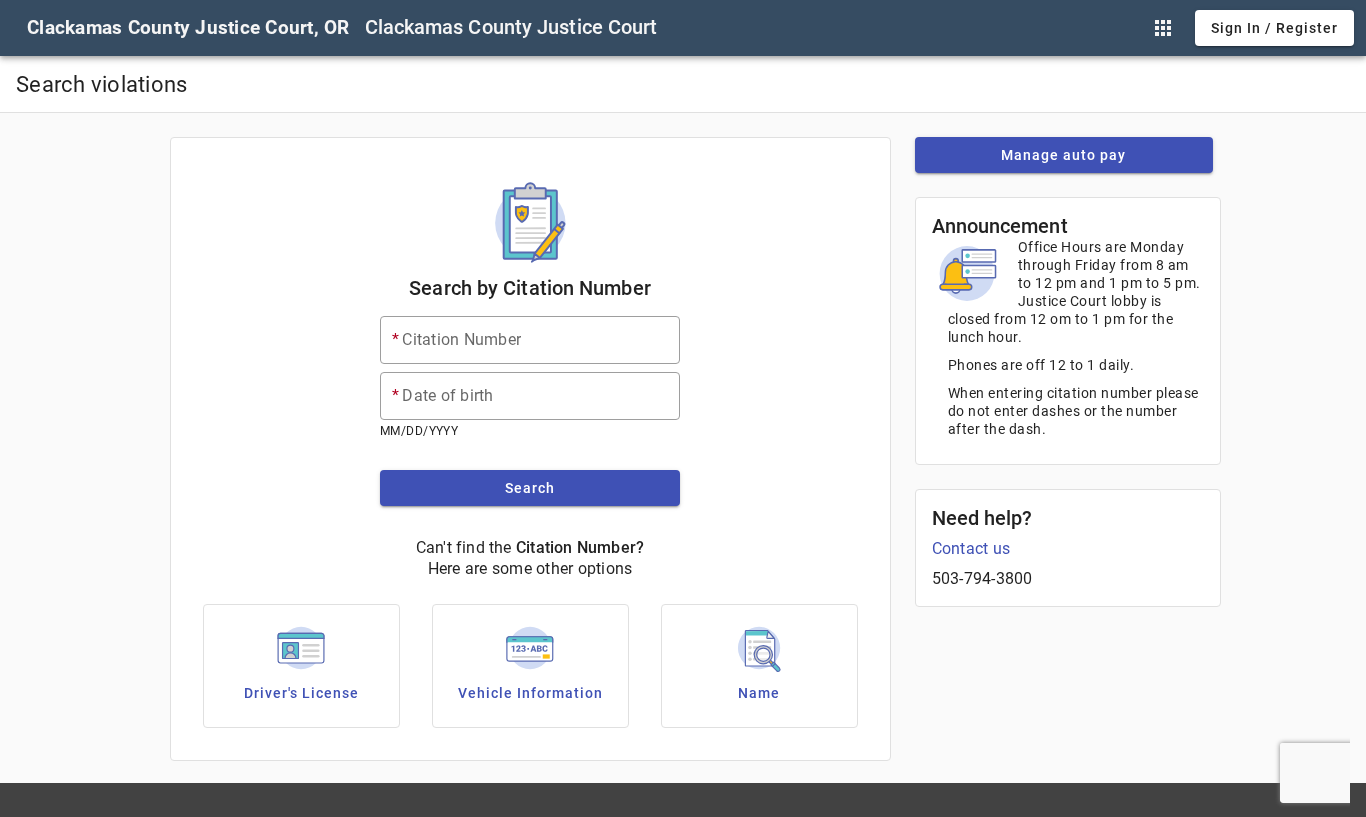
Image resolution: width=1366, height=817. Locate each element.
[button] (1163, 28)
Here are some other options (530, 568)
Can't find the (464, 547)
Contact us (971, 548)
